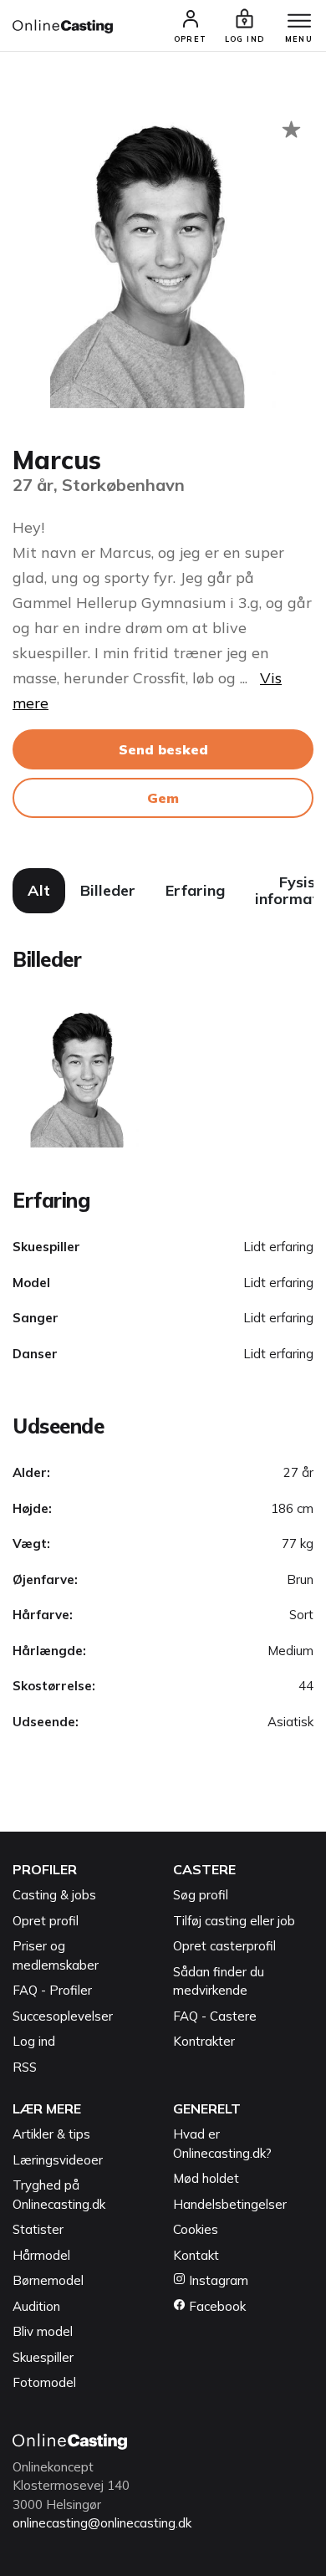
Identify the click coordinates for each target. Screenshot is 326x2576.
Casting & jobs (54, 1895)
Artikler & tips (51, 2134)
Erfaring (195, 890)
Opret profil (46, 1921)
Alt (39, 890)
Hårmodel (41, 2255)
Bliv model (43, 2331)
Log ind (34, 2041)
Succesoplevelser (63, 2016)
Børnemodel (48, 2280)
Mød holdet (206, 2178)
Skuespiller (43, 2357)
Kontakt (196, 2255)
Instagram (217, 2280)
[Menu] (299, 22)
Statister (38, 2229)
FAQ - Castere (215, 2016)
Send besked (163, 749)
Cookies (196, 2229)
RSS (25, 2067)
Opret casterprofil (224, 1946)
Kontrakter (204, 2041)
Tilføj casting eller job (234, 1921)
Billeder (108, 890)
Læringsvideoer (58, 2160)
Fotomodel (44, 2382)
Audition (36, 2306)
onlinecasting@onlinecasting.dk (102, 2523)
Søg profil (201, 1895)
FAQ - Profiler (52, 1990)
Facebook (216, 2306)
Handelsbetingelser (230, 2204)
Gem (163, 798)
